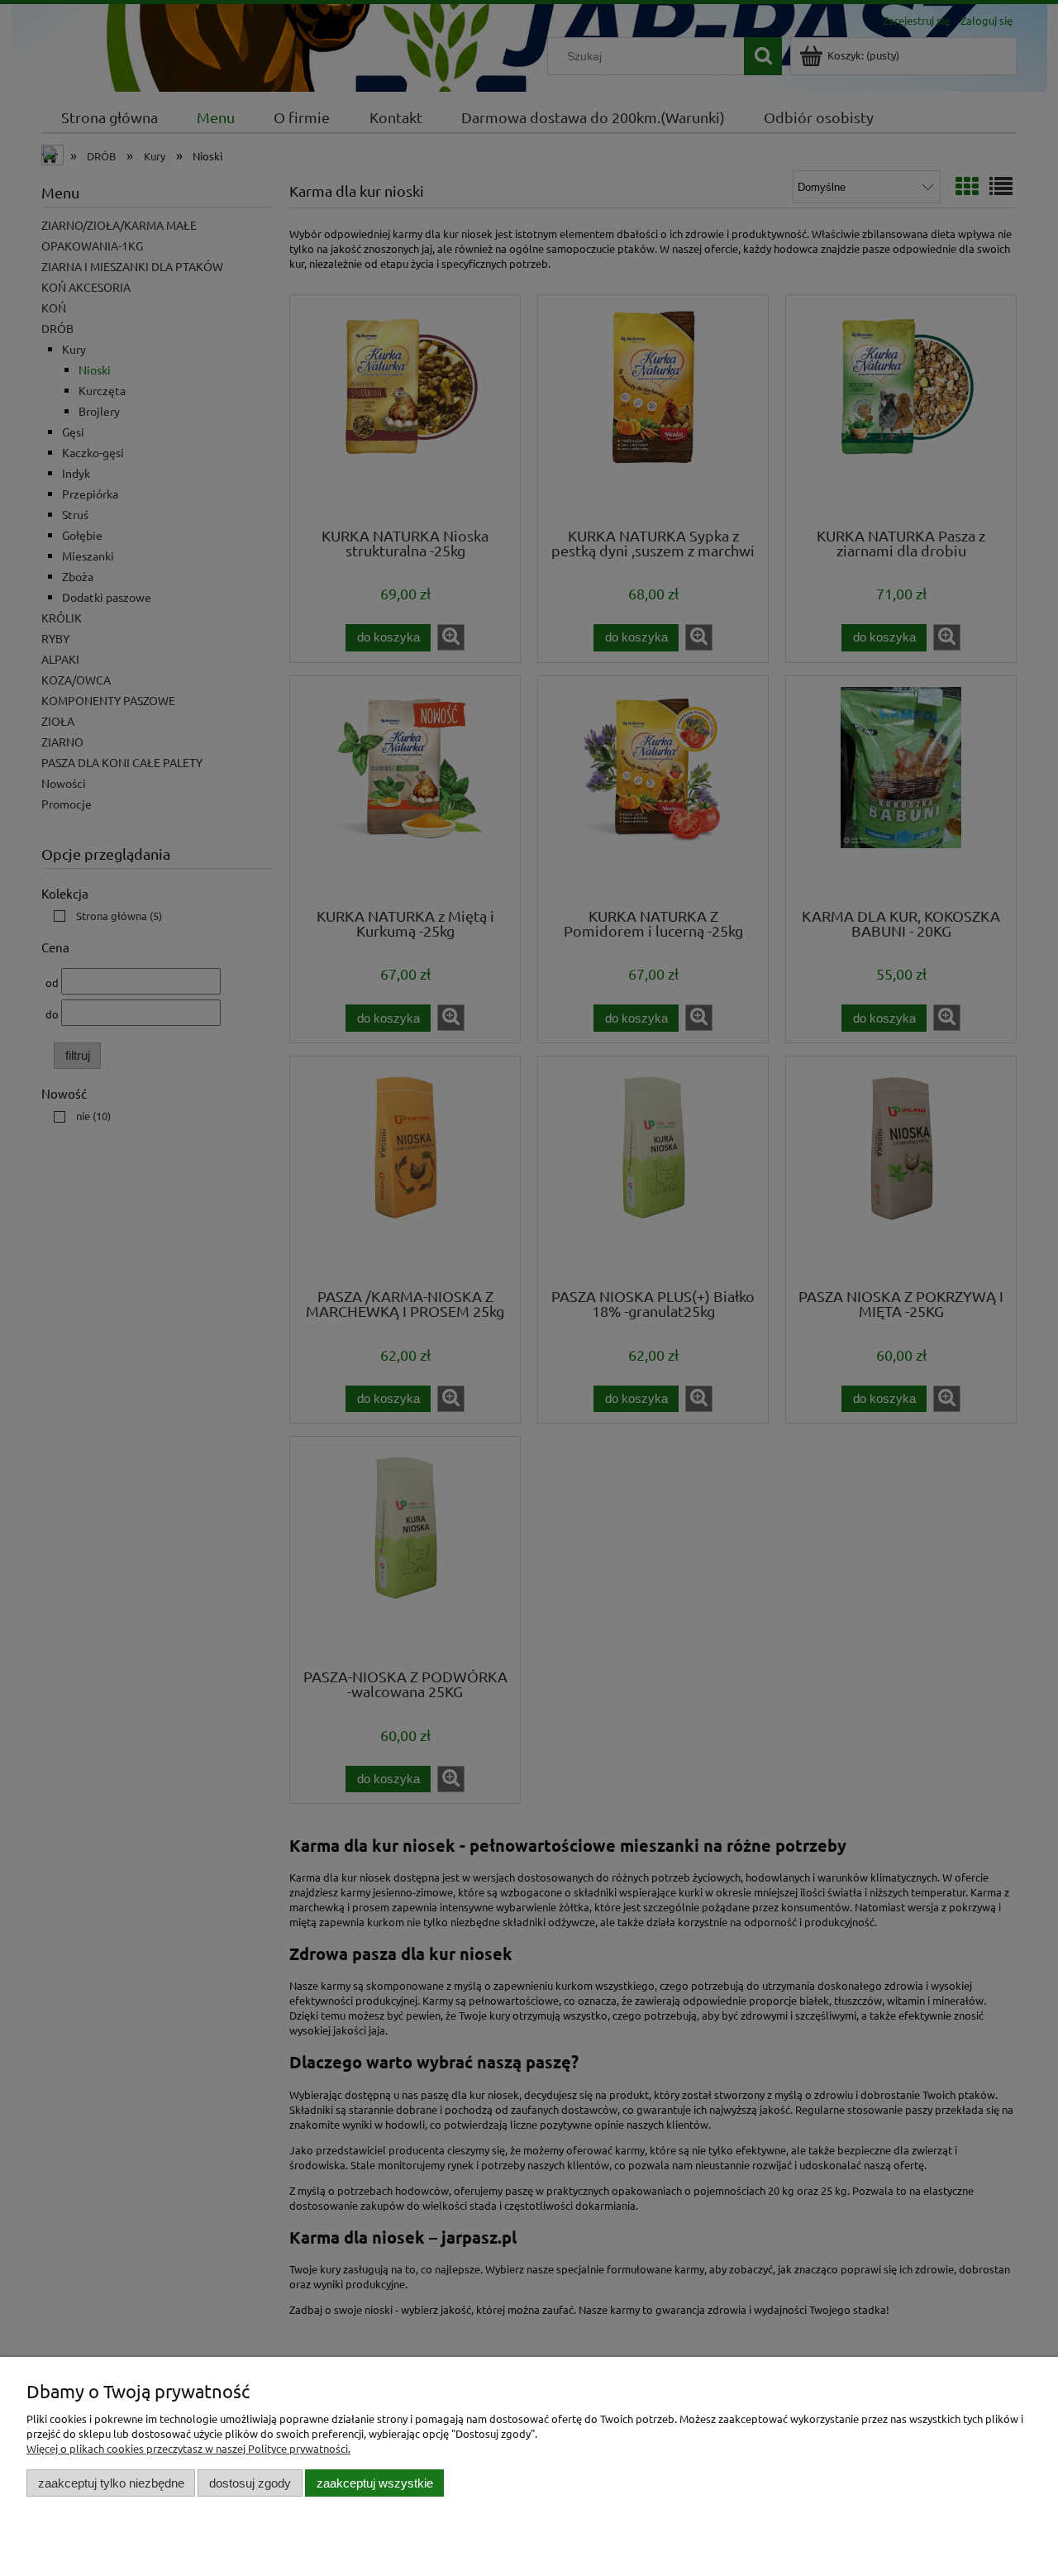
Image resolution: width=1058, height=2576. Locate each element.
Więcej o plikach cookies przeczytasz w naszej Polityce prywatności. (188, 2448)
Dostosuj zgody (250, 2483)
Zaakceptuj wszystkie (375, 2483)
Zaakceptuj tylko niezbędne (111, 2483)
